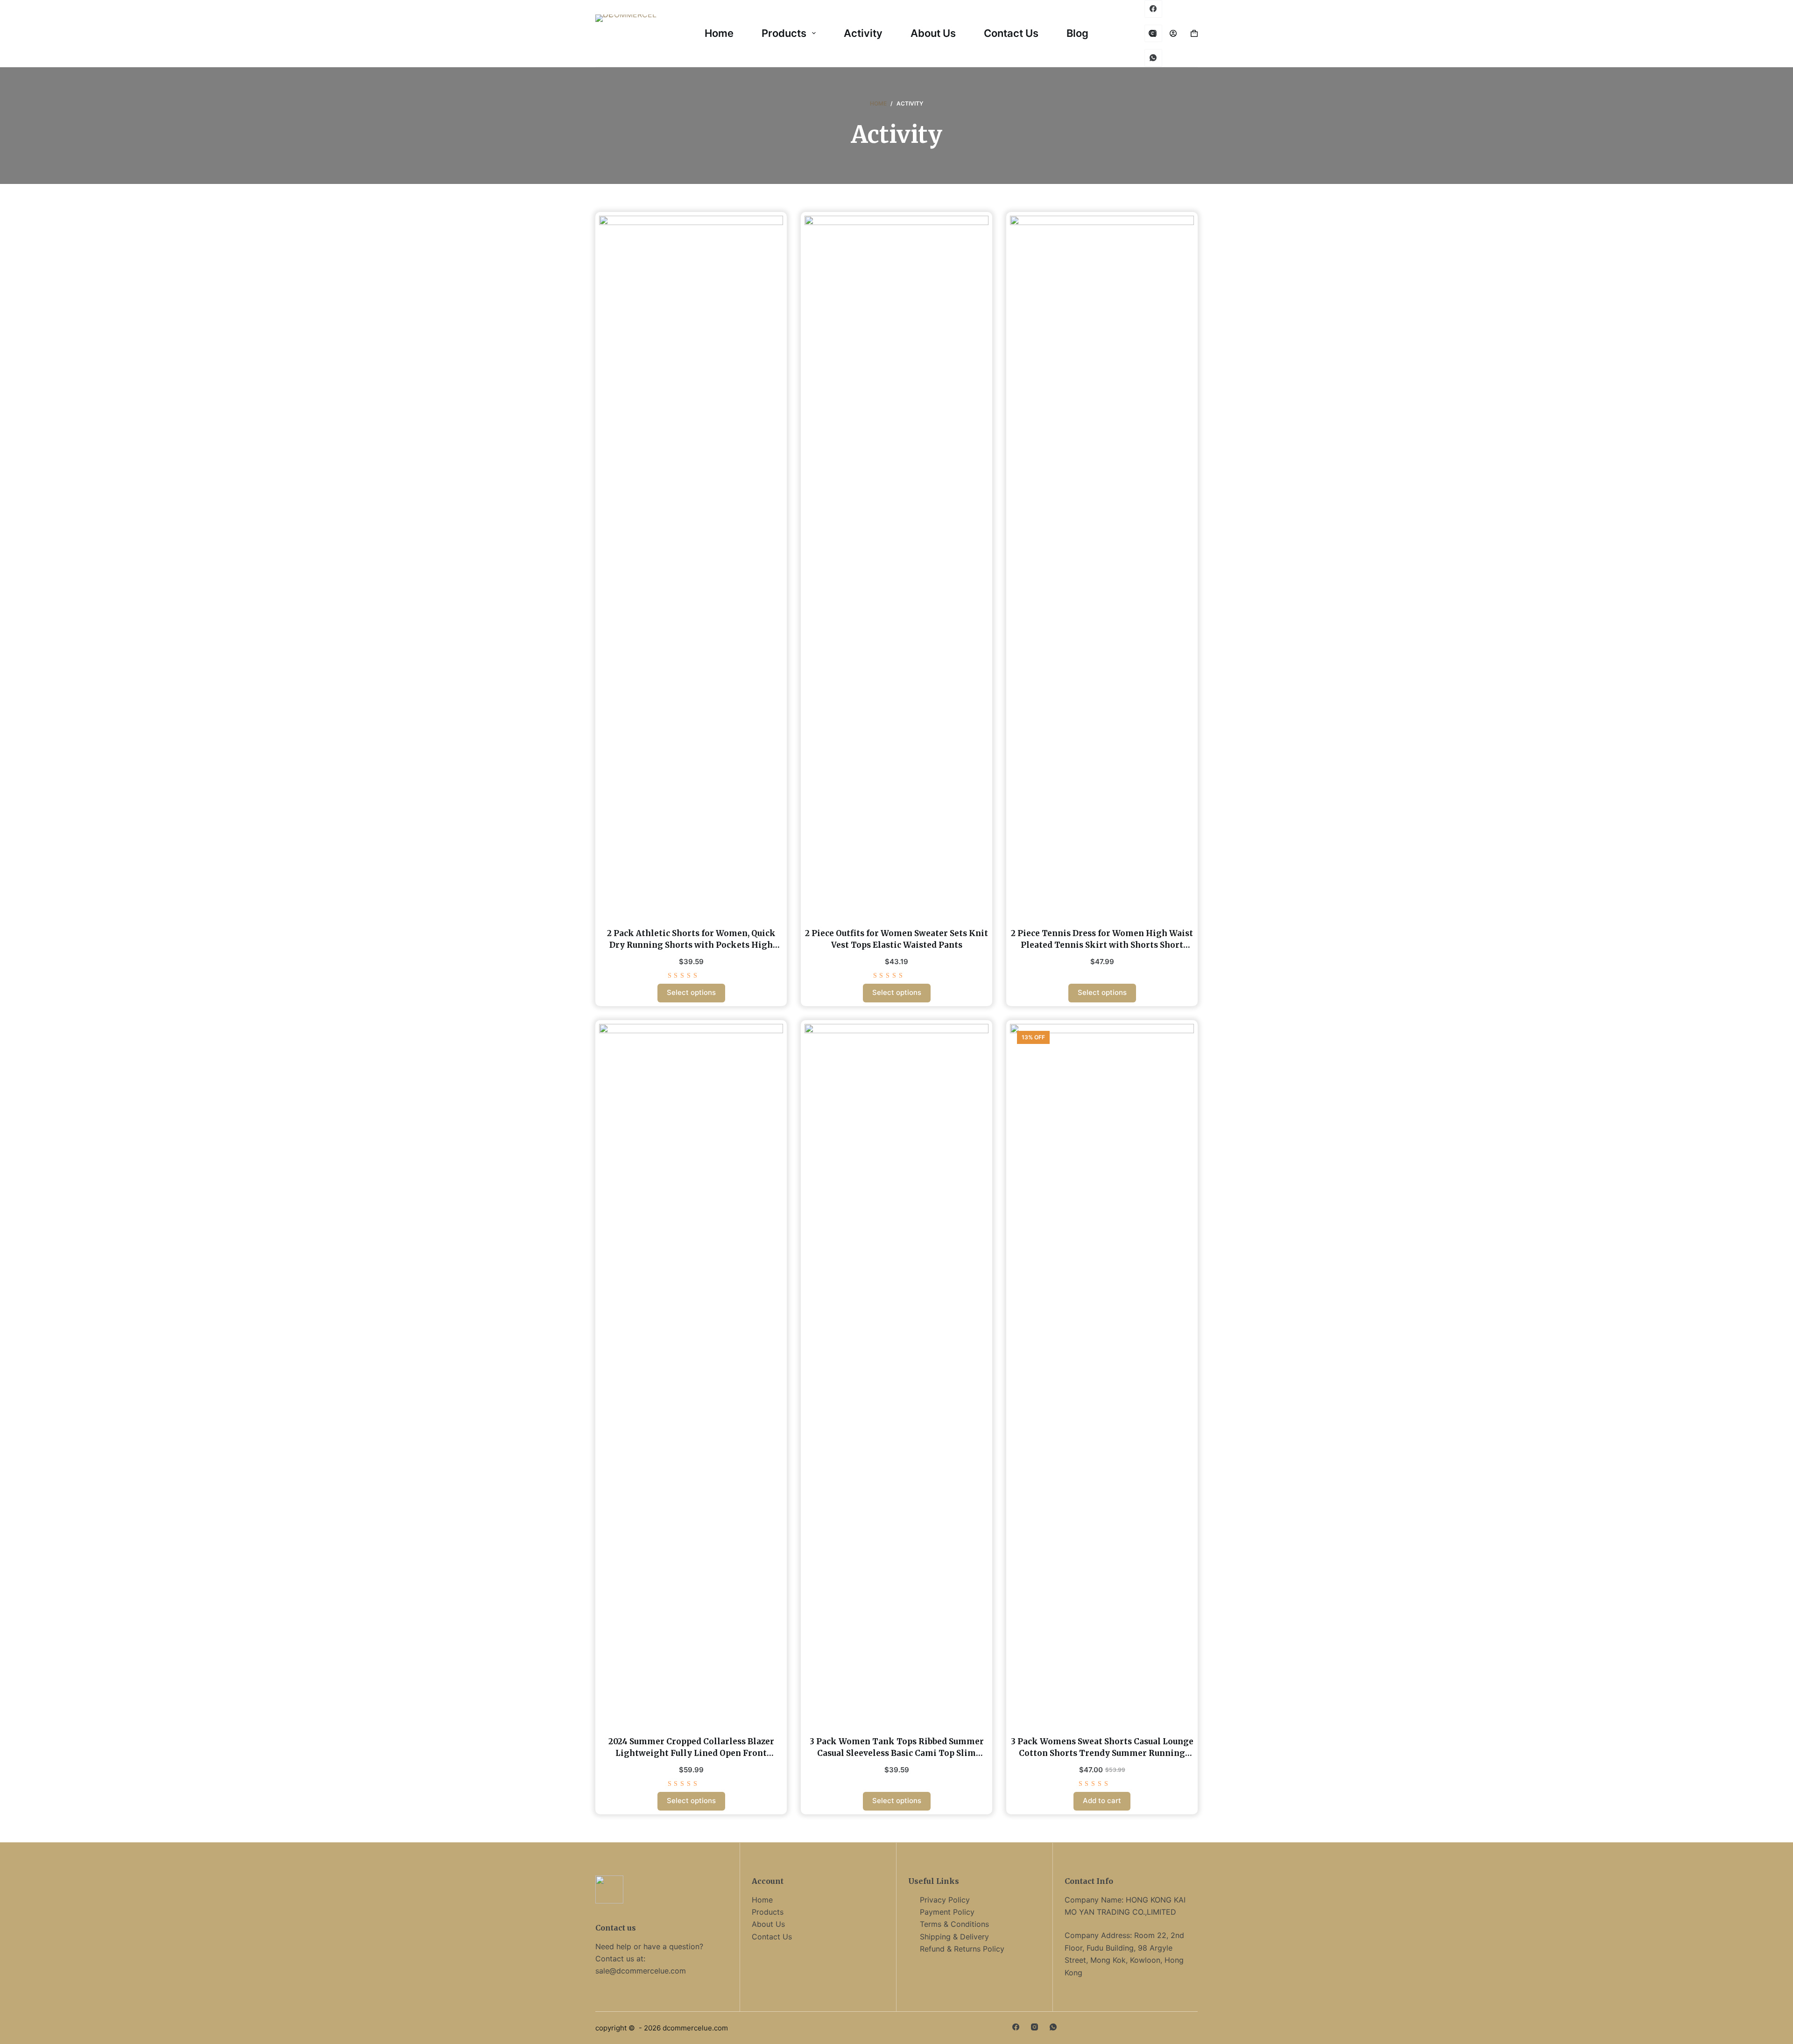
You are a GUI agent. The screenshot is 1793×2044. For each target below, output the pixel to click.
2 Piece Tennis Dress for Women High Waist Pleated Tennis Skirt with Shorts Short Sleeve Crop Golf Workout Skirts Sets (1102, 945)
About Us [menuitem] (933, 33)
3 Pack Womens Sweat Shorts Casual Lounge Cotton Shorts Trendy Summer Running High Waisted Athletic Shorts (1102, 1753)
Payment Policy (947, 1912)
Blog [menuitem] (1077, 33)
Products (768, 1912)
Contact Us (772, 1937)
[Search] (1152, 33)
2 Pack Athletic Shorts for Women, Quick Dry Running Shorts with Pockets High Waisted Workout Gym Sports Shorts (691, 945)
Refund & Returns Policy (962, 1949)
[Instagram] (1034, 2027)
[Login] (1173, 33)
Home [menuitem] (719, 33)
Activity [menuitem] (863, 33)
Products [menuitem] (784, 33)
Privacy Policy (945, 1900)
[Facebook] (1153, 9)
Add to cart (1102, 1801)
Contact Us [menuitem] (1011, 33)
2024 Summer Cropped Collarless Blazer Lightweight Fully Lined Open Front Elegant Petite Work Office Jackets (691, 1753)
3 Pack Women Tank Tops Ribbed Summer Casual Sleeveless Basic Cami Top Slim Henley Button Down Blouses (897, 1753)
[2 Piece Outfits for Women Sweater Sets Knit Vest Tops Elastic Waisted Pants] (896, 566)
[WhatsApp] (1153, 58)
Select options (691, 992)
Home (762, 1900)
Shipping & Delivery (954, 1937)
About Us (768, 1924)
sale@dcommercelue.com (641, 1971)
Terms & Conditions (954, 1924)
